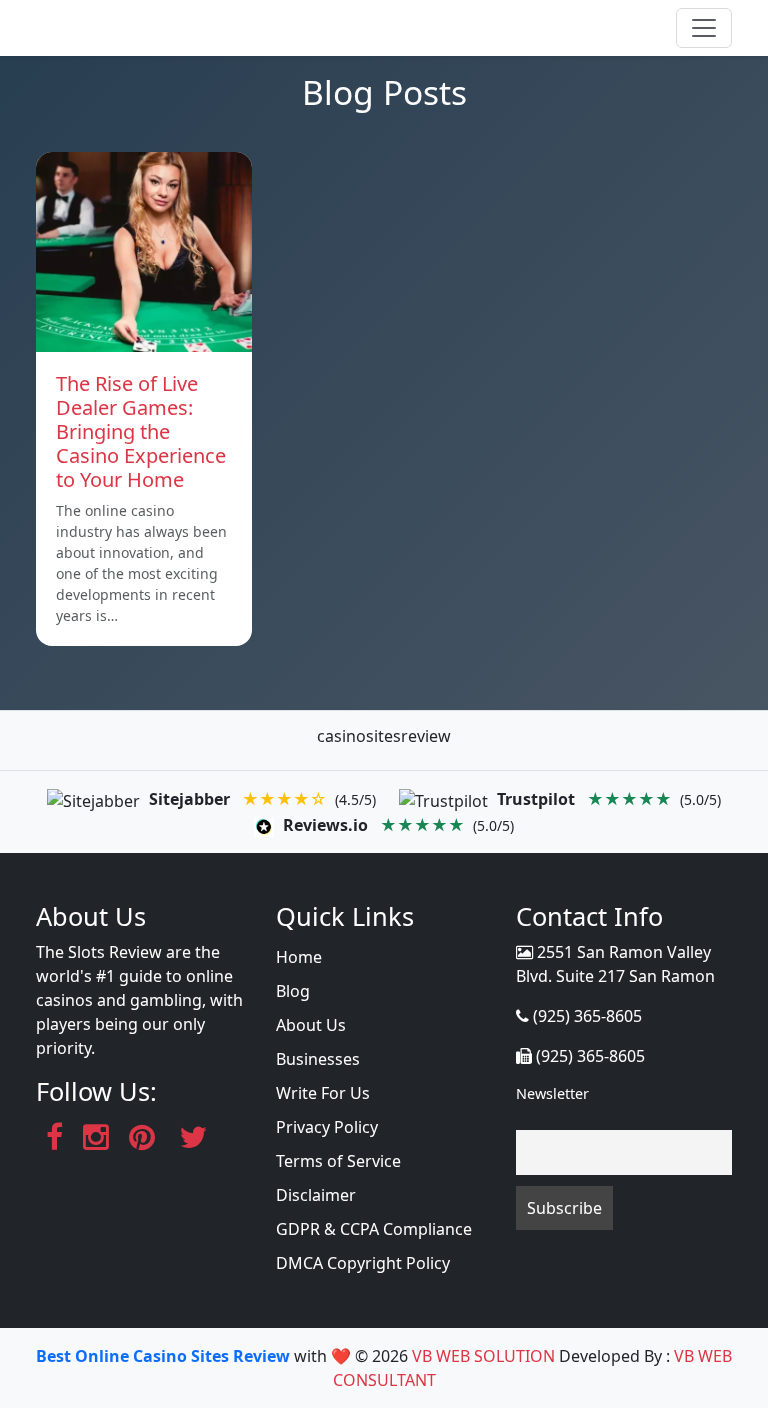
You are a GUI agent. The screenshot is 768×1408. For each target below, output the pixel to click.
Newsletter (552, 1093)
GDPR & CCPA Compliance (374, 1229)
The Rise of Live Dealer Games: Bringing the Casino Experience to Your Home (141, 431)
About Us (311, 1025)
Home (299, 957)
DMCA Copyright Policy (363, 1263)
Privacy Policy (327, 1127)
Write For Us (323, 1093)
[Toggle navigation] (704, 28)
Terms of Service (338, 1161)
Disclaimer (316, 1195)
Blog (293, 991)
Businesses (318, 1059)
